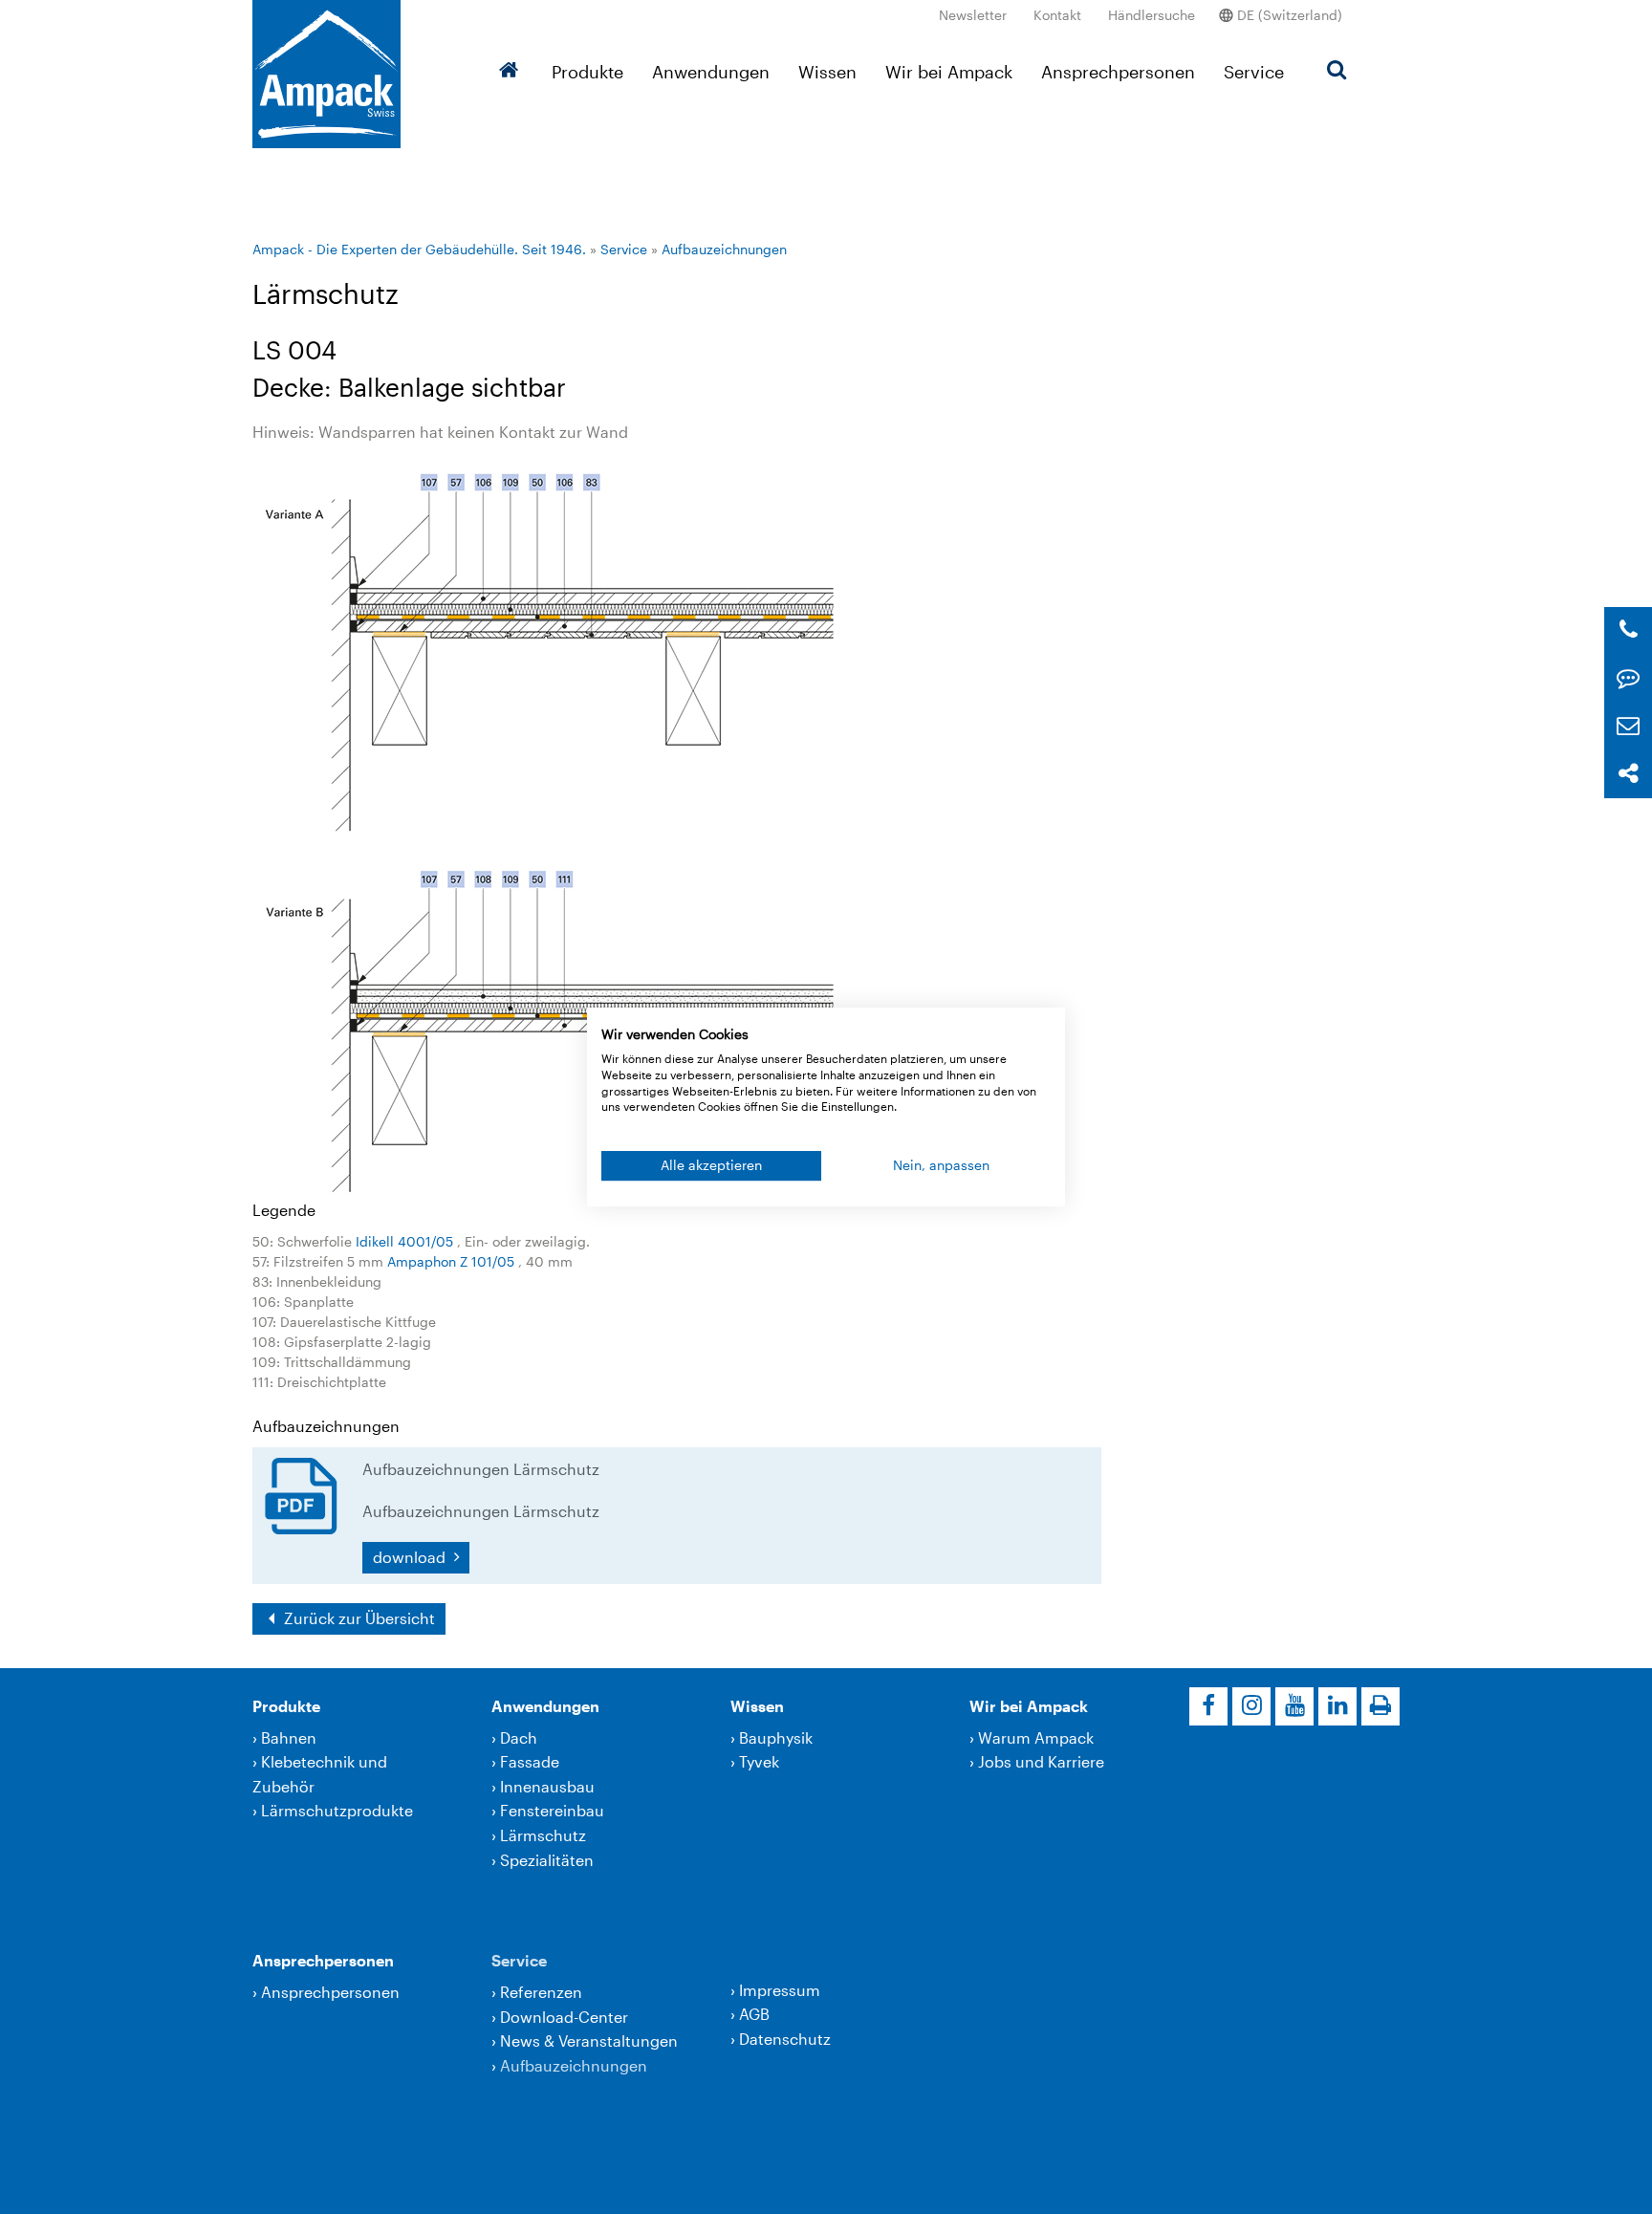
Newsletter (973, 15)
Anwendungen (711, 72)
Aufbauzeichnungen (724, 249)
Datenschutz (785, 2039)
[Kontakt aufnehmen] (1628, 678)
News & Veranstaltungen (589, 2040)
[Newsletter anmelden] (1628, 726)
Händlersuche (1152, 15)
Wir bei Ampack (949, 72)
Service (1254, 72)
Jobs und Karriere (1041, 1761)
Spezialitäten (547, 1860)
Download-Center (564, 2017)
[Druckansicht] (1380, 1706)
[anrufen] (1629, 630)
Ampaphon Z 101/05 (453, 1261)
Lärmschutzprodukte (337, 1810)
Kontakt (1057, 15)
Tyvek (759, 1761)
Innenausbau (547, 1786)
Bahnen (289, 1737)
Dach (519, 1737)
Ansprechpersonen (1118, 72)
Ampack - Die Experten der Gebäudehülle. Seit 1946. (419, 249)
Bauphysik (776, 1737)
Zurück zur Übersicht (358, 1618)
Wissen (827, 72)
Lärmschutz (543, 1835)
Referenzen (541, 1992)
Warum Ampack (1036, 1737)
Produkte (587, 72)
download (411, 1557)
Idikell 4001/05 (406, 1241)
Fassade (530, 1761)
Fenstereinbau (552, 1810)
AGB (754, 2014)
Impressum (780, 1990)
